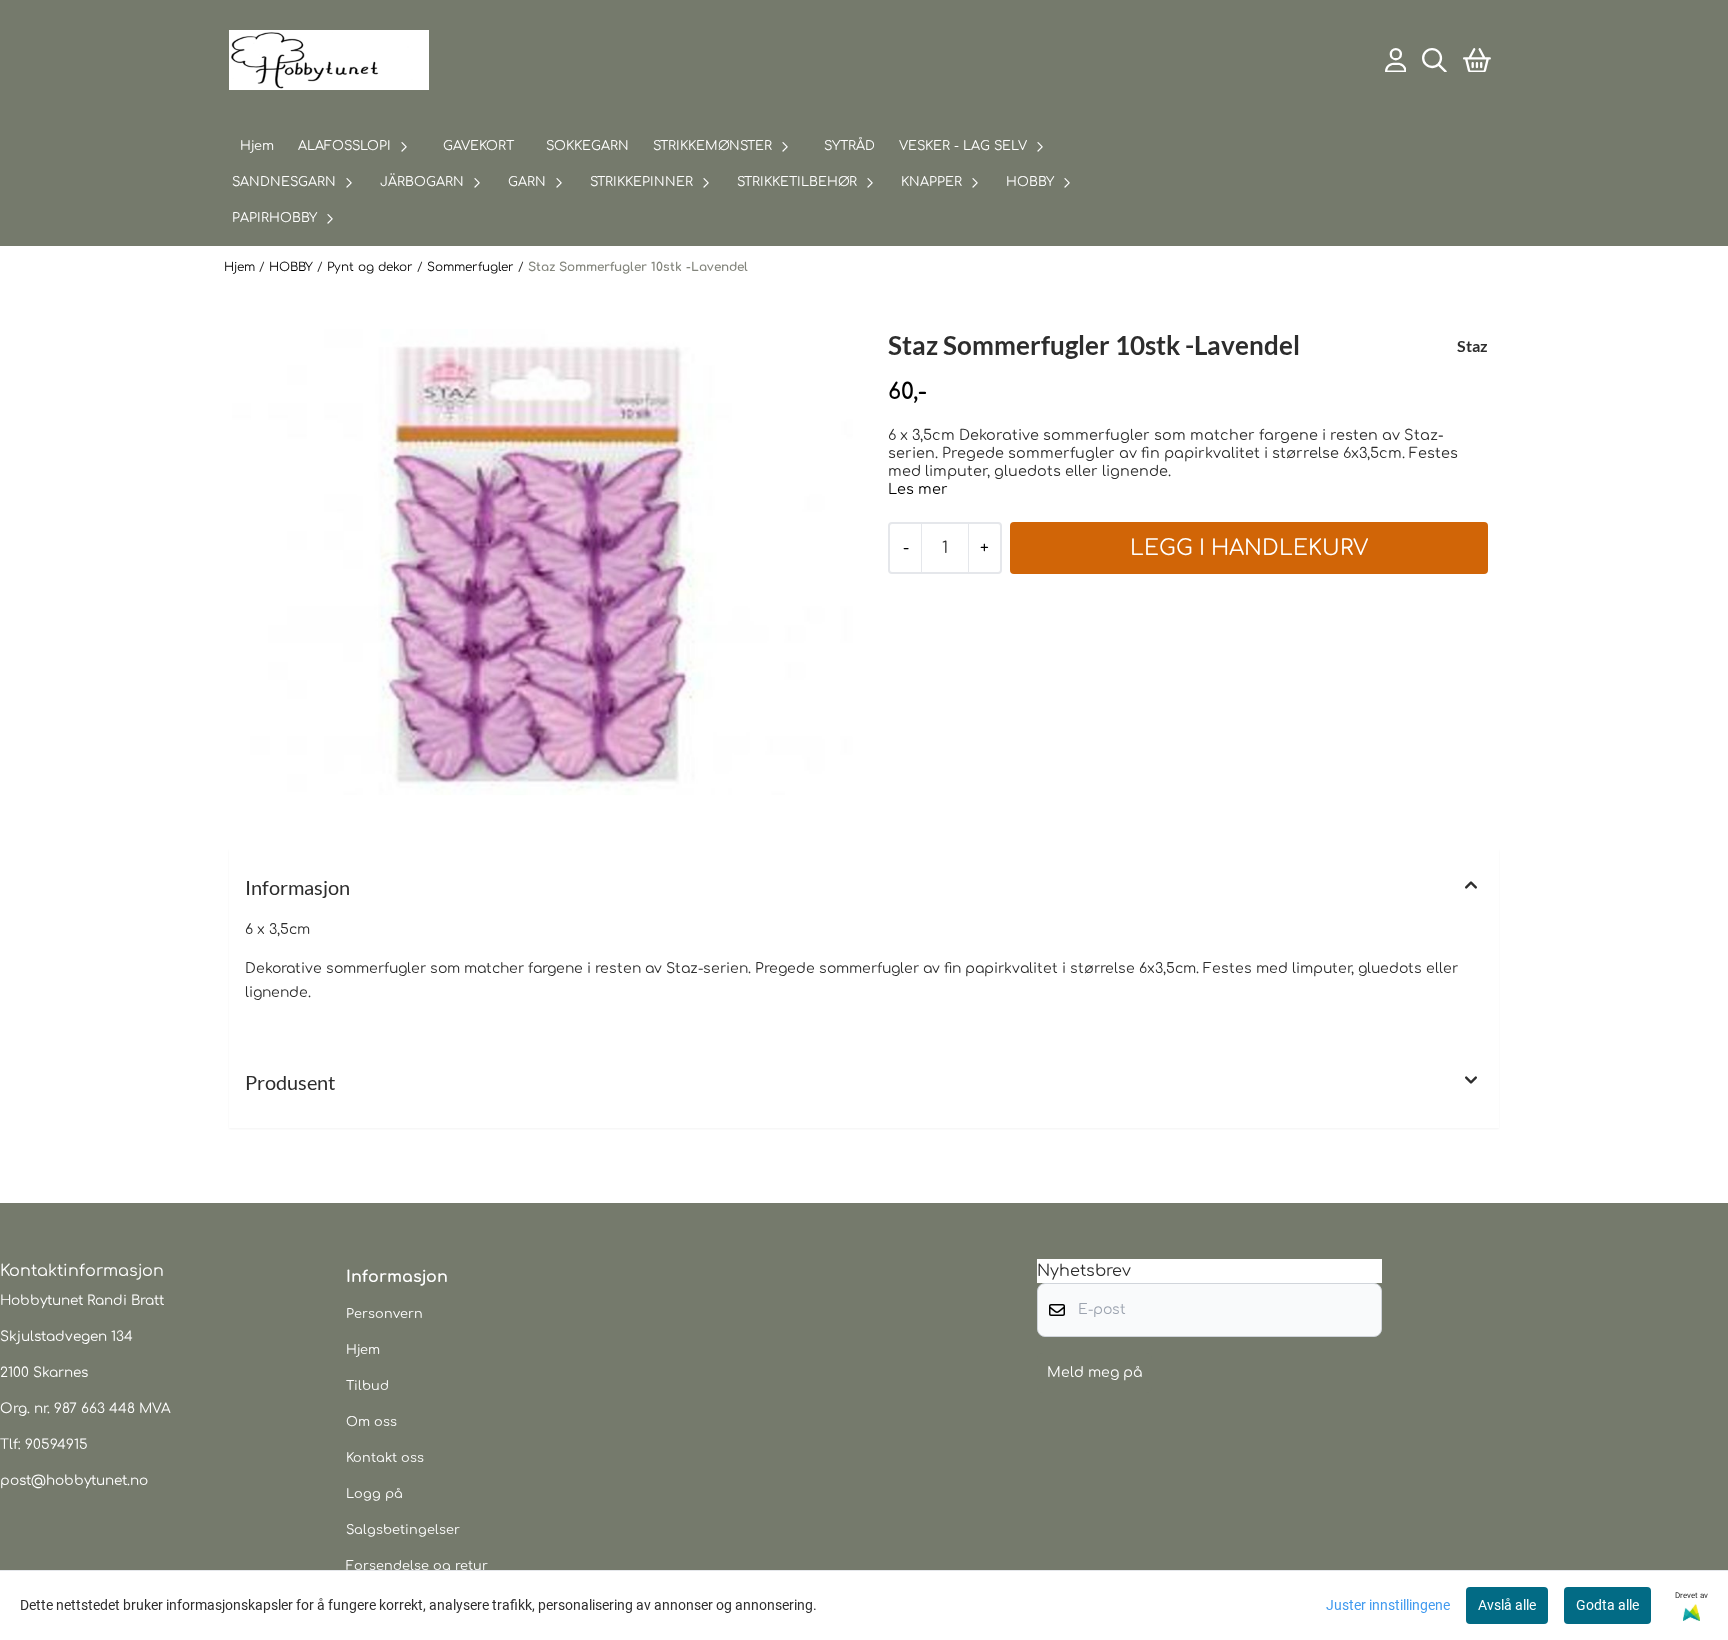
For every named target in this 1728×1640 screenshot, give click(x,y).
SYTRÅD (849, 146)
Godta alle (1607, 1605)
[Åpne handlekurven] (1477, 60)
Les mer (918, 489)
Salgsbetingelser (403, 1530)
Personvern (384, 1314)
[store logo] (329, 60)
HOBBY (293, 267)
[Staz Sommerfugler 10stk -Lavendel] (542, 562)
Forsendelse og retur (417, 1566)
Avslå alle (1507, 1605)
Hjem (241, 267)
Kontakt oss (385, 1458)
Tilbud (367, 1386)
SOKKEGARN (587, 146)
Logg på (374, 1494)
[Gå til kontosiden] (1396, 60)
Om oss (371, 1422)
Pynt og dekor (372, 267)
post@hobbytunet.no (74, 1480)
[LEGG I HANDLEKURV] (1249, 548)
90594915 (56, 1444)
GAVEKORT (478, 146)
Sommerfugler (472, 267)
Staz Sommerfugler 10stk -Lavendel (638, 267)
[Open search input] (1434, 60)
